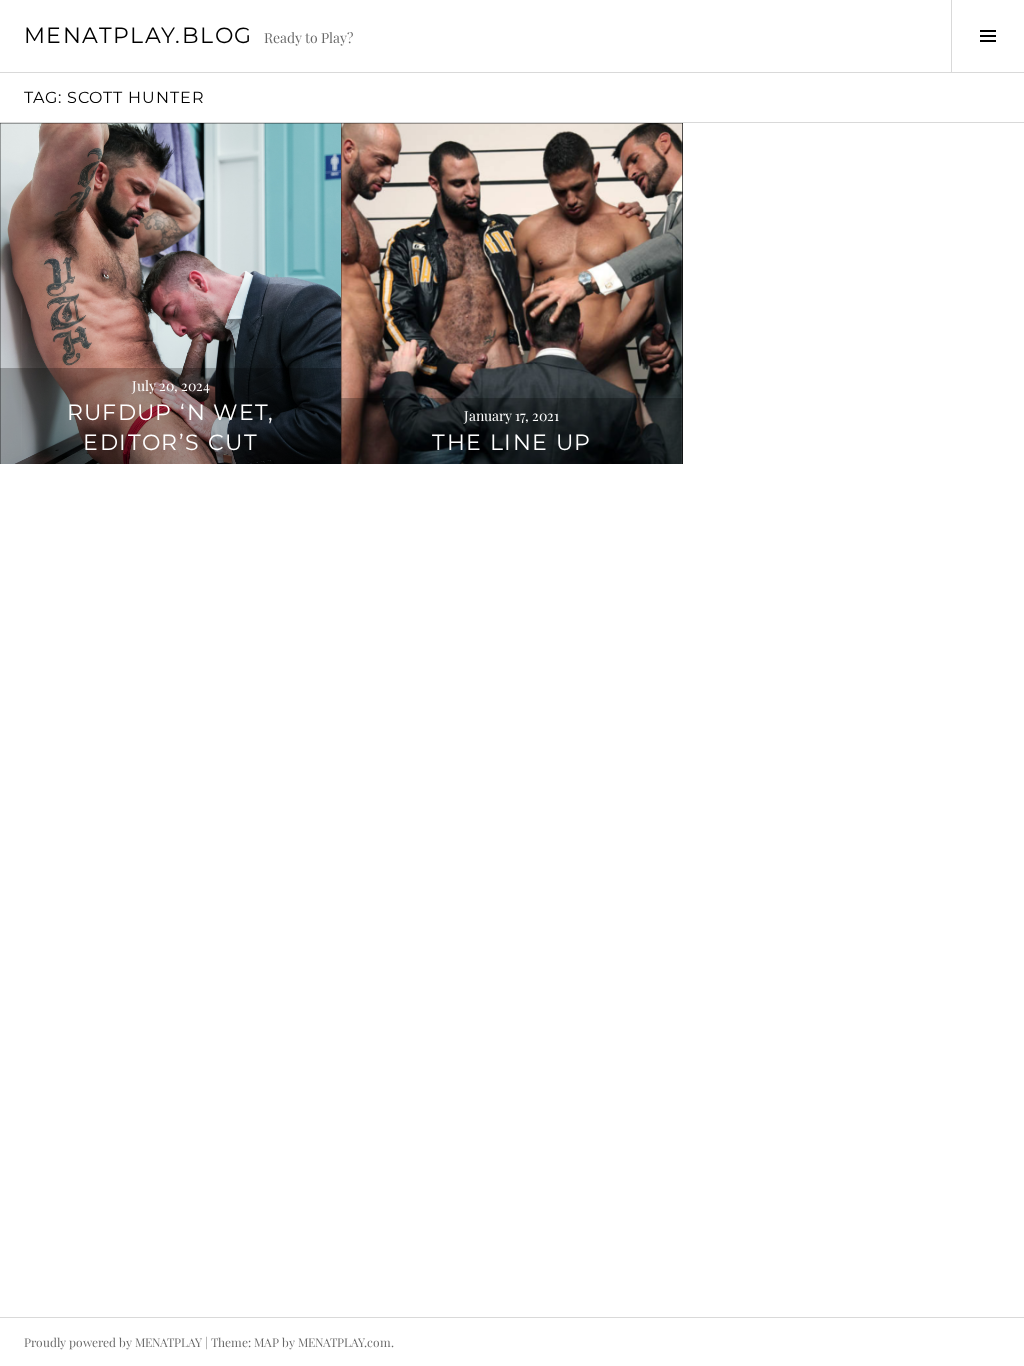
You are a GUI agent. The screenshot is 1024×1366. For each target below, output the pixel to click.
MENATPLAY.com (344, 1342)
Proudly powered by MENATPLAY (113, 1342)
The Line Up (511, 442)
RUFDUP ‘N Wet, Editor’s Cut (171, 427)
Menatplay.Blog (138, 35)
